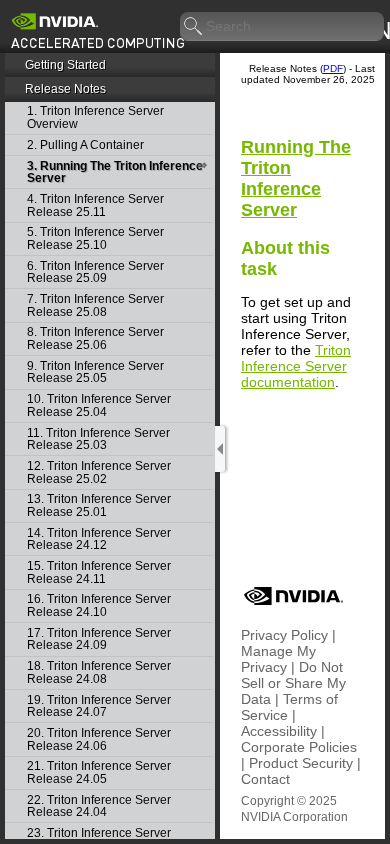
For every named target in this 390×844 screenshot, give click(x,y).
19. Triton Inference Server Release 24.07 (99, 706)
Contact (265, 779)
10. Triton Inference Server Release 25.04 (99, 405)
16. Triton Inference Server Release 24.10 (99, 605)
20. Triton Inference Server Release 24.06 (99, 739)
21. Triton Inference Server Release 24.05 (99, 772)
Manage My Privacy (278, 659)
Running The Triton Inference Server (296, 178)
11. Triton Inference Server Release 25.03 (98, 439)
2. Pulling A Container (85, 145)
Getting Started (65, 65)
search (194, 27)
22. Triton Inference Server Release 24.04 (99, 806)
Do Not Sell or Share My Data (293, 683)
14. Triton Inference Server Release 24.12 (99, 539)
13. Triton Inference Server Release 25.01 (99, 505)
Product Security (301, 763)
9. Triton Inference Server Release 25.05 (95, 372)
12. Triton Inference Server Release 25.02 (99, 472)
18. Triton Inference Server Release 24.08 (99, 672)
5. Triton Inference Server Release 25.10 (95, 238)
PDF (333, 68)
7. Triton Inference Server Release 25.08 (95, 305)
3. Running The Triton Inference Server (115, 172)
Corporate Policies (299, 747)
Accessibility (279, 731)
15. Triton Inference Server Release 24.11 (99, 572)
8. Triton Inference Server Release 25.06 (95, 338)
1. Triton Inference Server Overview (95, 117)
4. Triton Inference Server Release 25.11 (95, 205)
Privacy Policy (284, 635)
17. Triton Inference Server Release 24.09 (99, 639)
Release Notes (65, 89)
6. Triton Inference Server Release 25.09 (95, 272)
